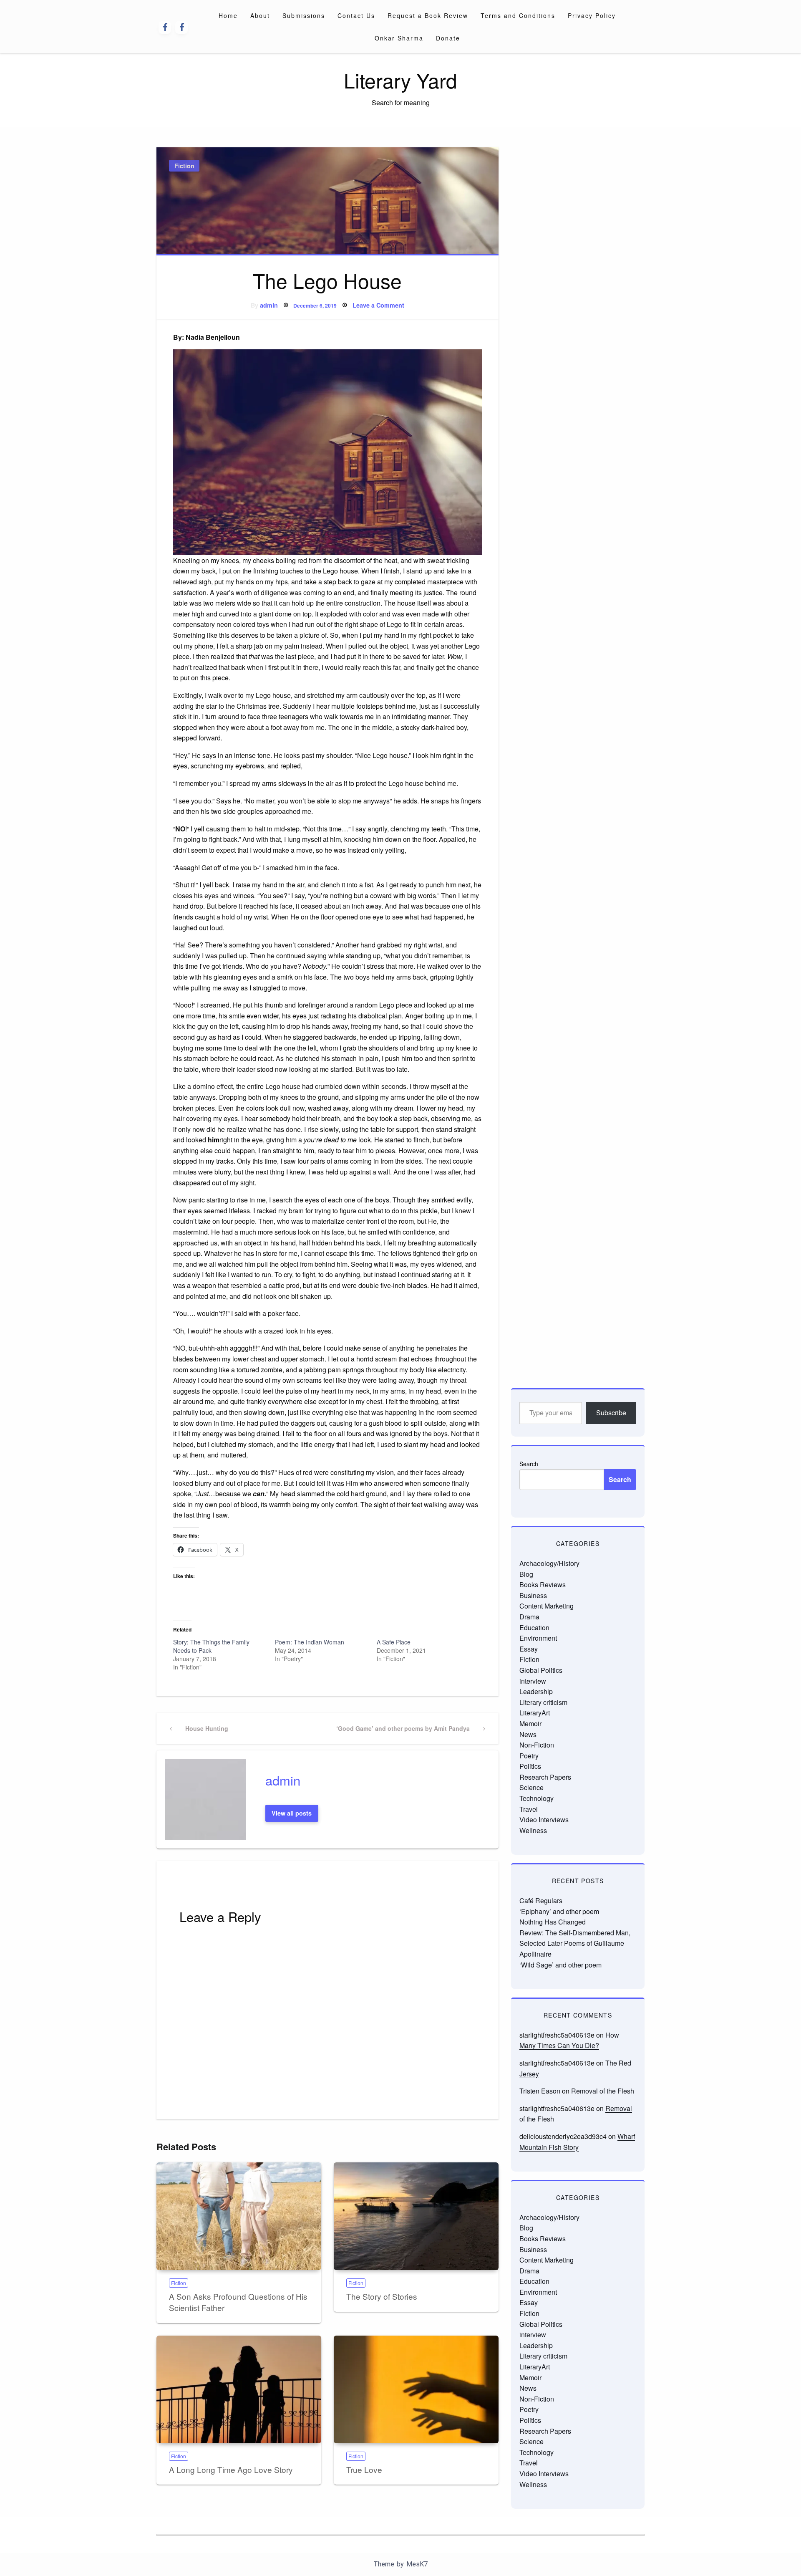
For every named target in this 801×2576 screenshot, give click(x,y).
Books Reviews (543, 1585)
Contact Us (356, 15)
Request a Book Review (428, 15)
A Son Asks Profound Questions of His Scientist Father (238, 2302)
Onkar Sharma (399, 38)
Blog (526, 1574)
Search (529, 1464)
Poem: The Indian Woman (310, 1642)
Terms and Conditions (518, 15)
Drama (529, 1617)
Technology (537, 1798)
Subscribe (611, 1413)
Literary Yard (400, 80)
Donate (448, 38)
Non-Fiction (537, 1745)
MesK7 (417, 2564)
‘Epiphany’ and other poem (559, 1911)
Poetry (529, 1756)
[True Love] (416, 2389)
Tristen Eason (540, 2091)
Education (534, 1628)
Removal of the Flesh (603, 2091)
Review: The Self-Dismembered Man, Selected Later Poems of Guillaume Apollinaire (575, 1943)
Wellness (533, 1830)
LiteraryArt (535, 1713)
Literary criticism (543, 1702)
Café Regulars (541, 1900)
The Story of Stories (382, 2296)
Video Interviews (544, 1820)
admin (269, 305)
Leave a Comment (378, 305)
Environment (538, 1638)
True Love (364, 2469)
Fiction (184, 166)
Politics (530, 1766)
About (260, 15)
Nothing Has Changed (553, 1922)
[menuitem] (228, 15)
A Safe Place (394, 1642)
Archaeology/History (549, 1563)
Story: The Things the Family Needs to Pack (211, 1646)
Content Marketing (547, 1606)
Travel (529, 1809)
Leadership (536, 1691)
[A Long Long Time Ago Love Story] (239, 2389)
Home (228, 15)
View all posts (292, 1813)
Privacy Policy (592, 15)
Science (531, 1787)
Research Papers (545, 1777)
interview (533, 1681)
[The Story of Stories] (416, 2216)
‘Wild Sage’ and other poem (560, 1965)
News (528, 1734)
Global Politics (541, 1670)
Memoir (530, 1724)
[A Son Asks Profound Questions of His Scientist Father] (239, 2216)
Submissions (304, 15)
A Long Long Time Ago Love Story (231, 2469)
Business (533, 1595)
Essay (529, 1649)
